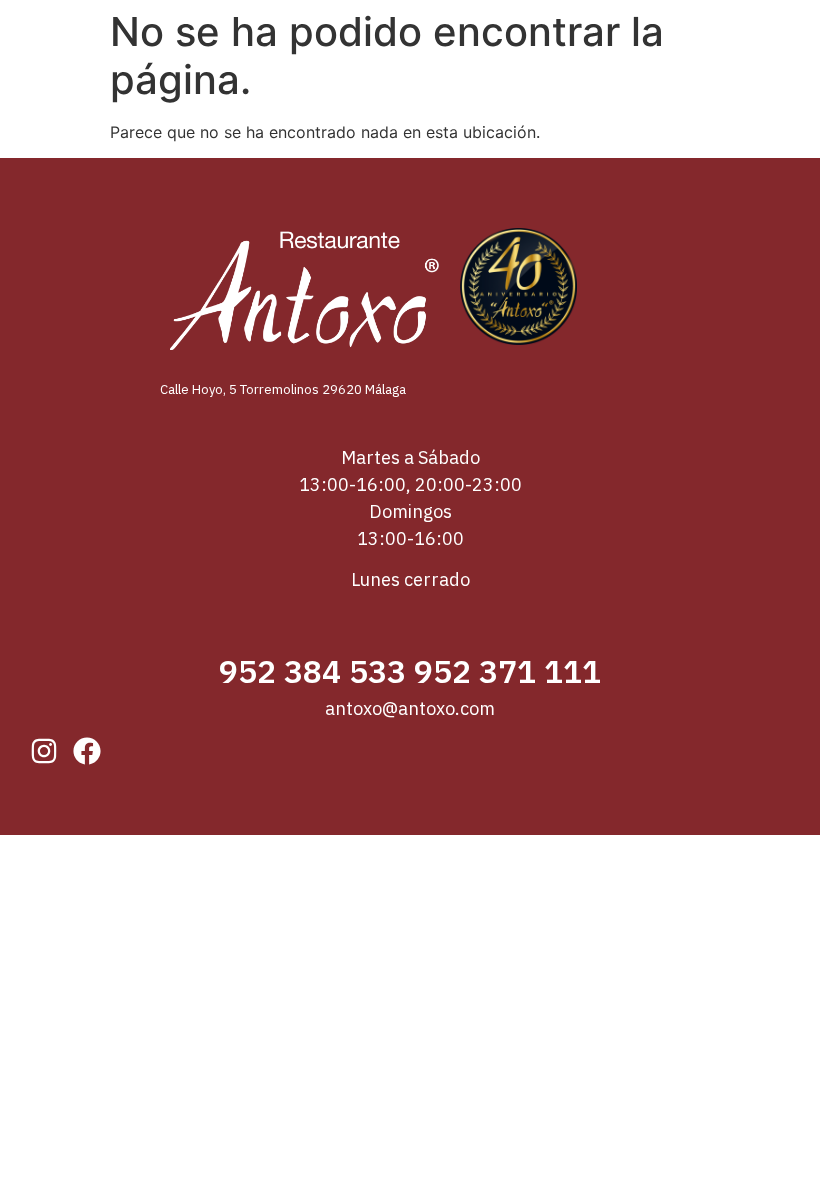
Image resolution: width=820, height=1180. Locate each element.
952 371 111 (507, 671)
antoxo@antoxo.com (410, 708)
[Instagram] (44, 751)
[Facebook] (87, 751)
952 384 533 (312, 671)
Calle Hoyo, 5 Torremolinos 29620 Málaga (284, 389)
